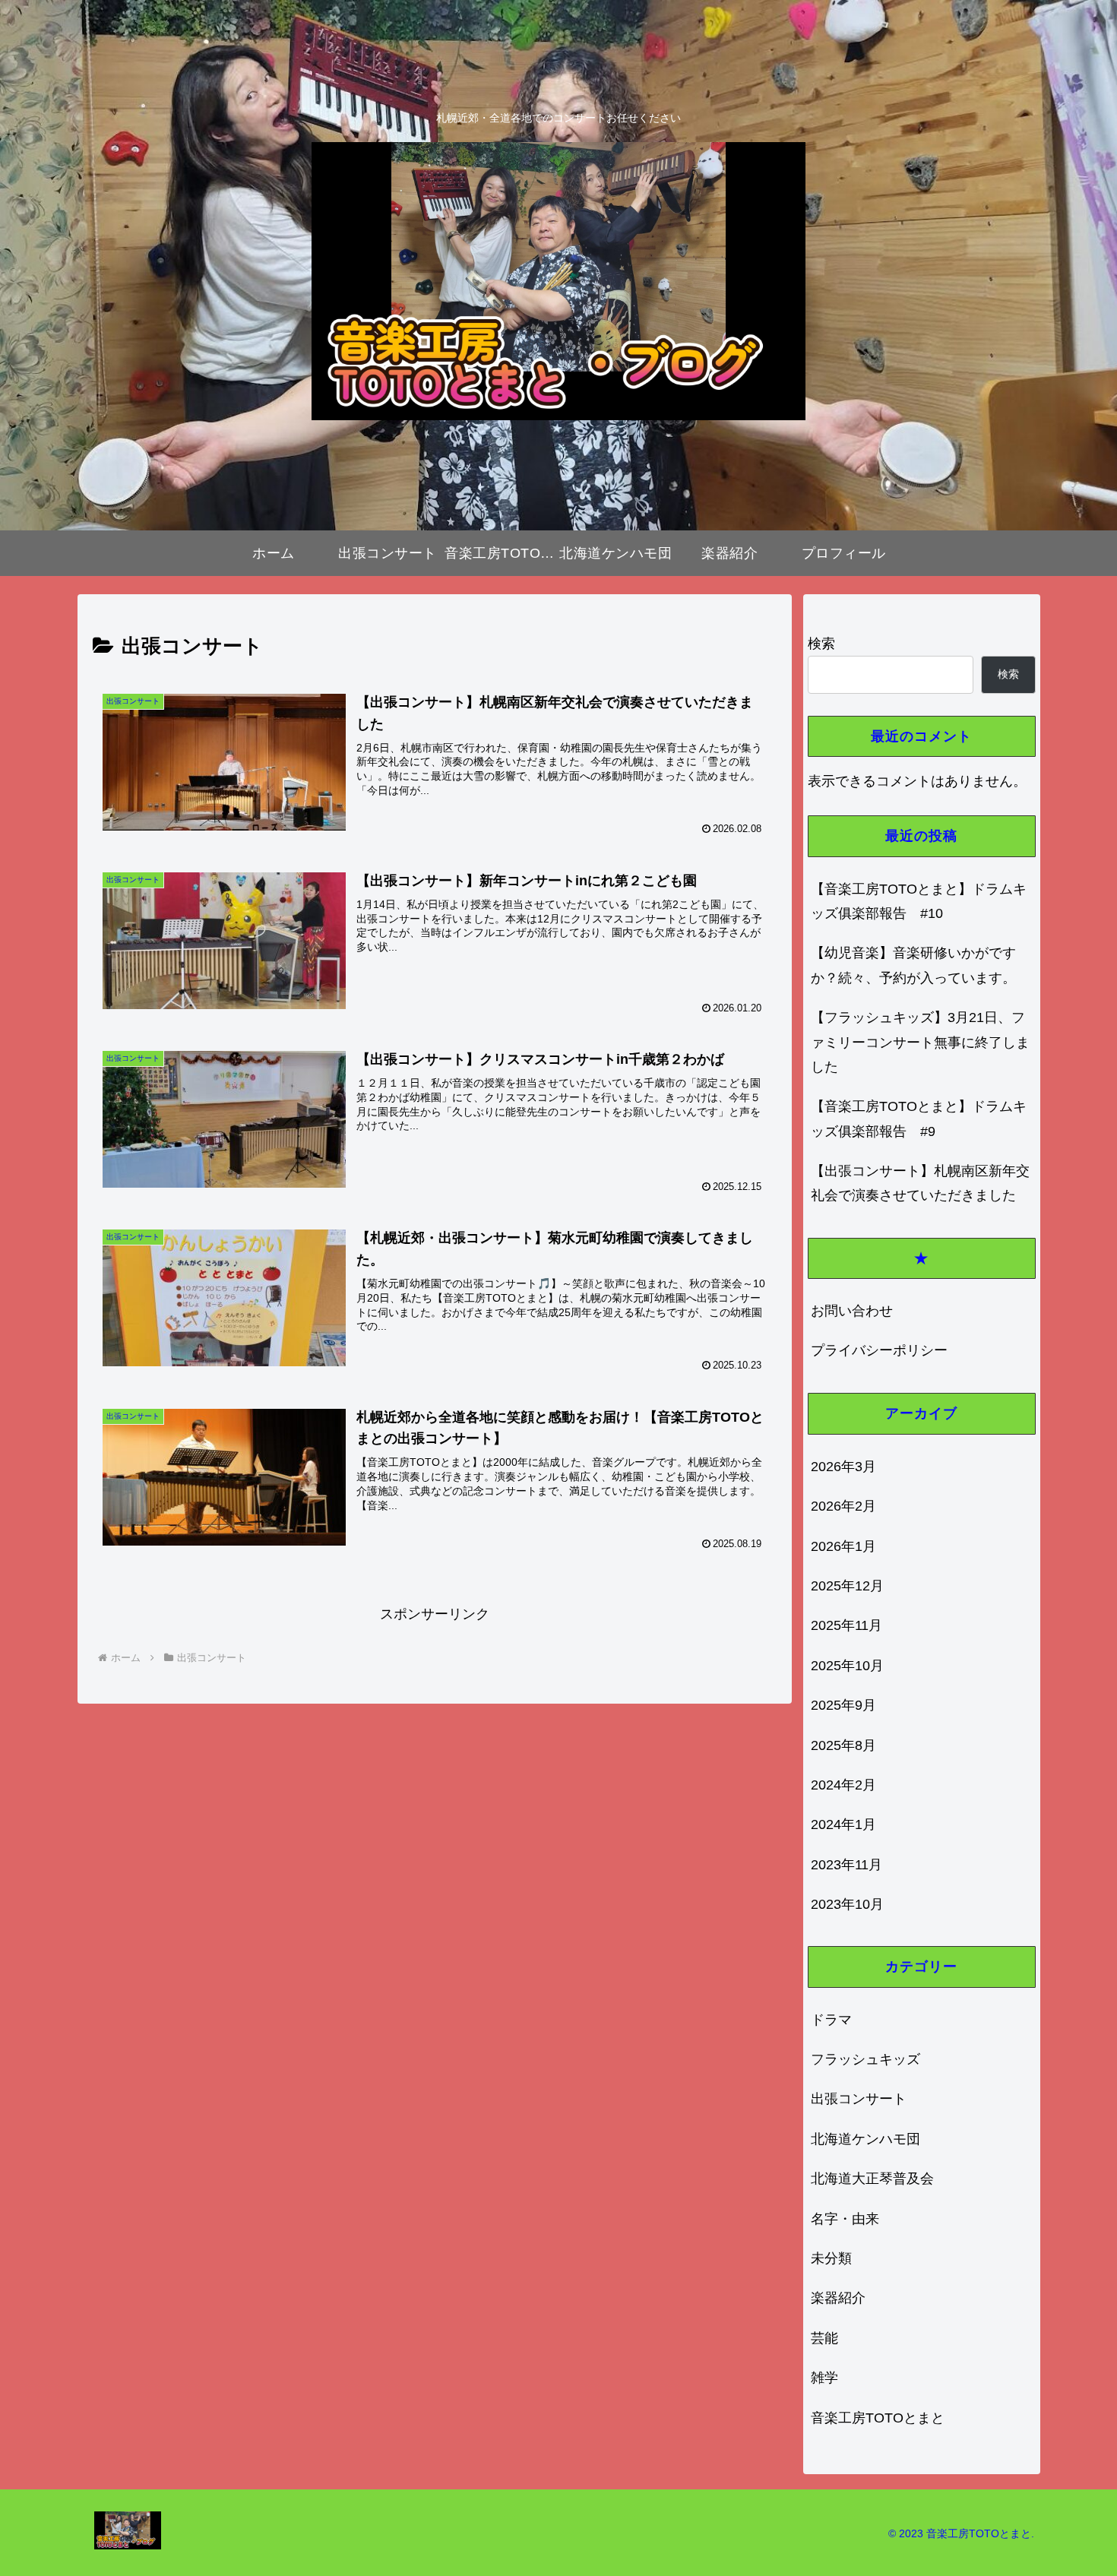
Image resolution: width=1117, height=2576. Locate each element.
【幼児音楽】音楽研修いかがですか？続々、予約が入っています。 (913, 965)
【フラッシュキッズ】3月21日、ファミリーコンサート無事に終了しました (920, 1042)
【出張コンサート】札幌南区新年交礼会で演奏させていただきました (920, 1183)
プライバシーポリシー (879, 1350)
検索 (821, 644)
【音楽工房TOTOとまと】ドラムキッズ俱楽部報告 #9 (919, 1119)
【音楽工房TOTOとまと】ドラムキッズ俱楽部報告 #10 (919, 901)
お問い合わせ (852, 1311)
